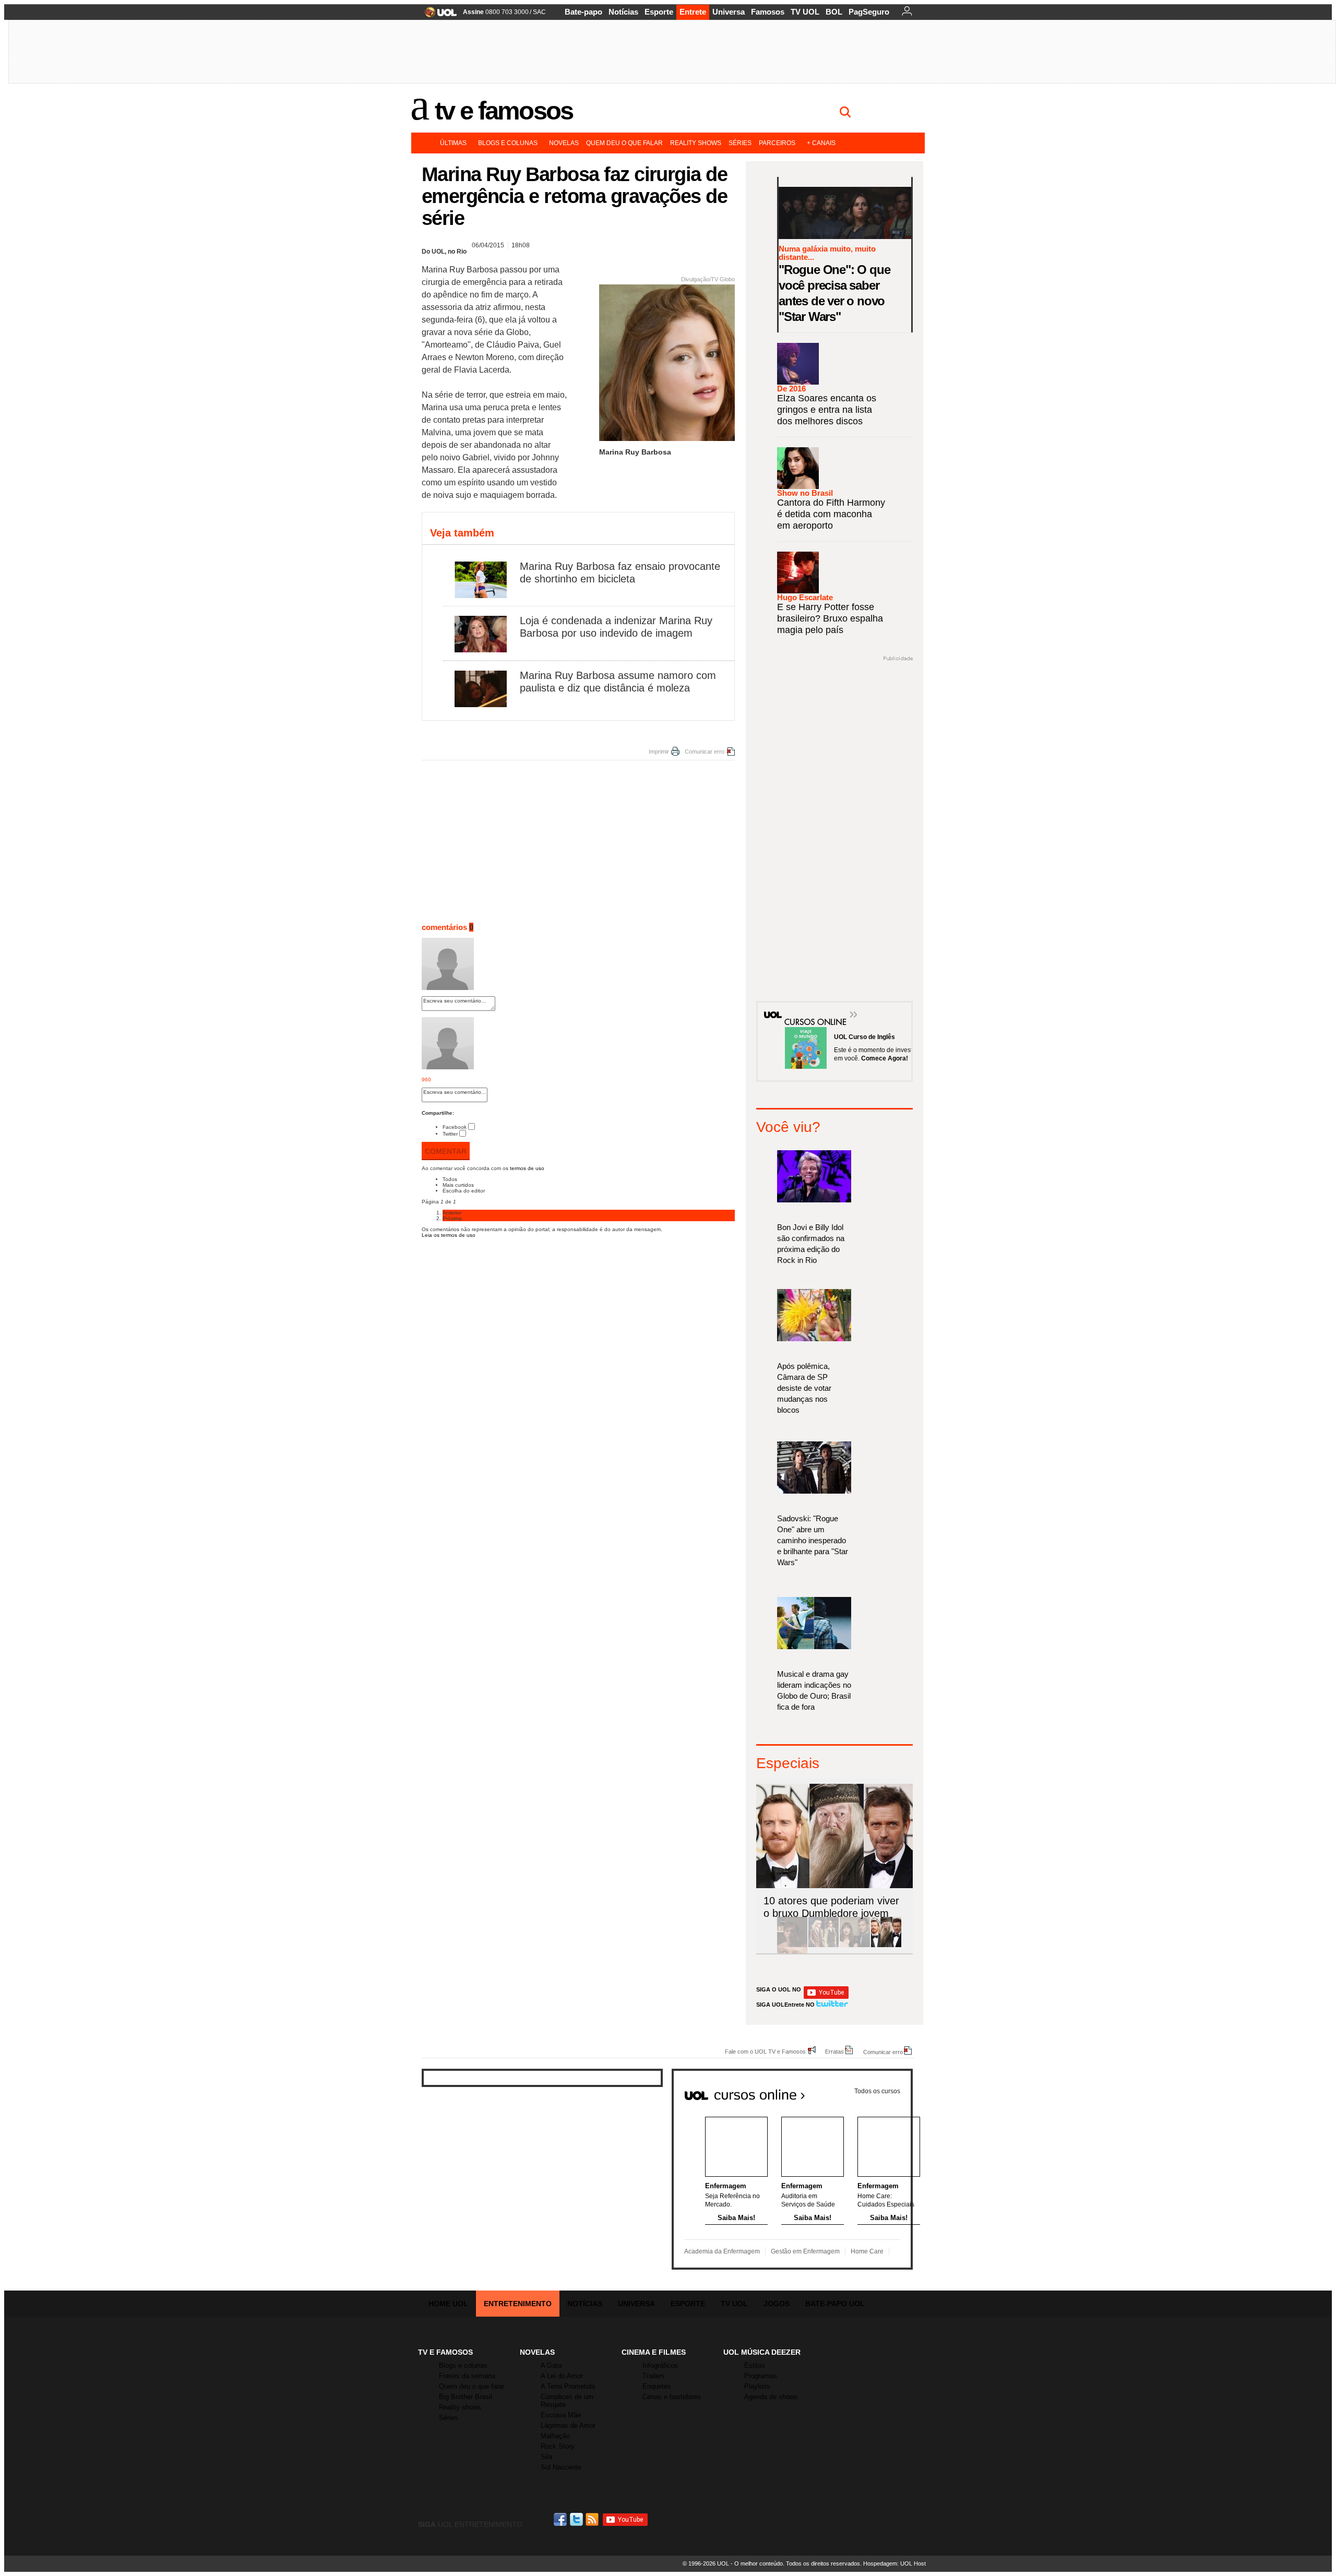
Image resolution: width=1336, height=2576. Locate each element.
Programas (761, 2376)
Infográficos (660, 2365)
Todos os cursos (877, 2091)
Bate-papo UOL (835, 2304)
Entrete (693, 12)
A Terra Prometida (568, 2386)
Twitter (450, 1134)
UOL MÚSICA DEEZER (762, 2352)
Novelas (564, 143)
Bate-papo (583, 12)
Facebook (455, 1127)
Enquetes (657, 2386)
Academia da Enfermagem (722, 2251)
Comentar (446, 1151)
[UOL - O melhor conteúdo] (438, 15)
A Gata (551, 2365)
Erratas (834, 2051)
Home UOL (448, 2304)
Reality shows (696, 143)
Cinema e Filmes (654, 2352)
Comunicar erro (705, 752)
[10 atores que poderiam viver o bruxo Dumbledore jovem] (886, 1945)
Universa (729, 12)
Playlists (757, 2386)
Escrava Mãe (561, 2415)
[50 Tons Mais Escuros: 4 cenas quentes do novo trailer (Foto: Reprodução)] (855, 1945)
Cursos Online (810, 1007)
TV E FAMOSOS (445, 2352)
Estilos (755, 2365)
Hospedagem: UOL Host (894, 2563)
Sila (546, 2457)
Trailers (654, 2376)
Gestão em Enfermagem (805, 2251)
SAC (539, 12)
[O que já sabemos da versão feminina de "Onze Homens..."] (824, 1945)
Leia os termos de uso (449, 1235)
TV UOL (805, 12)
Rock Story (558, 2446)
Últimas (453, 143)
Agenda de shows (771, 2397)
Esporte (659, 12)
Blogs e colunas (508, 143)
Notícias (623, 12)
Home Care (867, 2251)
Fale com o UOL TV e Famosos (765, 2051)
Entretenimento (518, 2304)
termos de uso (527, 1168)
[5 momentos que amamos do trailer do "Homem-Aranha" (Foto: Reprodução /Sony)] (792, 1945)
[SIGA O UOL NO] (826, 1997)
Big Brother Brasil (466, 2397)
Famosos (768, 12)
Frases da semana (467, 2376)
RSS (593, 2519)
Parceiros (777, 143)
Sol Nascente (561, 2467)
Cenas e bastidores (672, 2397)
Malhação (555, 2436)
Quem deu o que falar (624, 143)
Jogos (777, 2304)
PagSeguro (869, 12)
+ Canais (821, 143)
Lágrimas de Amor (568, 2425)
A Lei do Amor (562, 2376)
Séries (740, 143)
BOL (834, 12)
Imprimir (659, 752)
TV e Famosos (504, 111)
